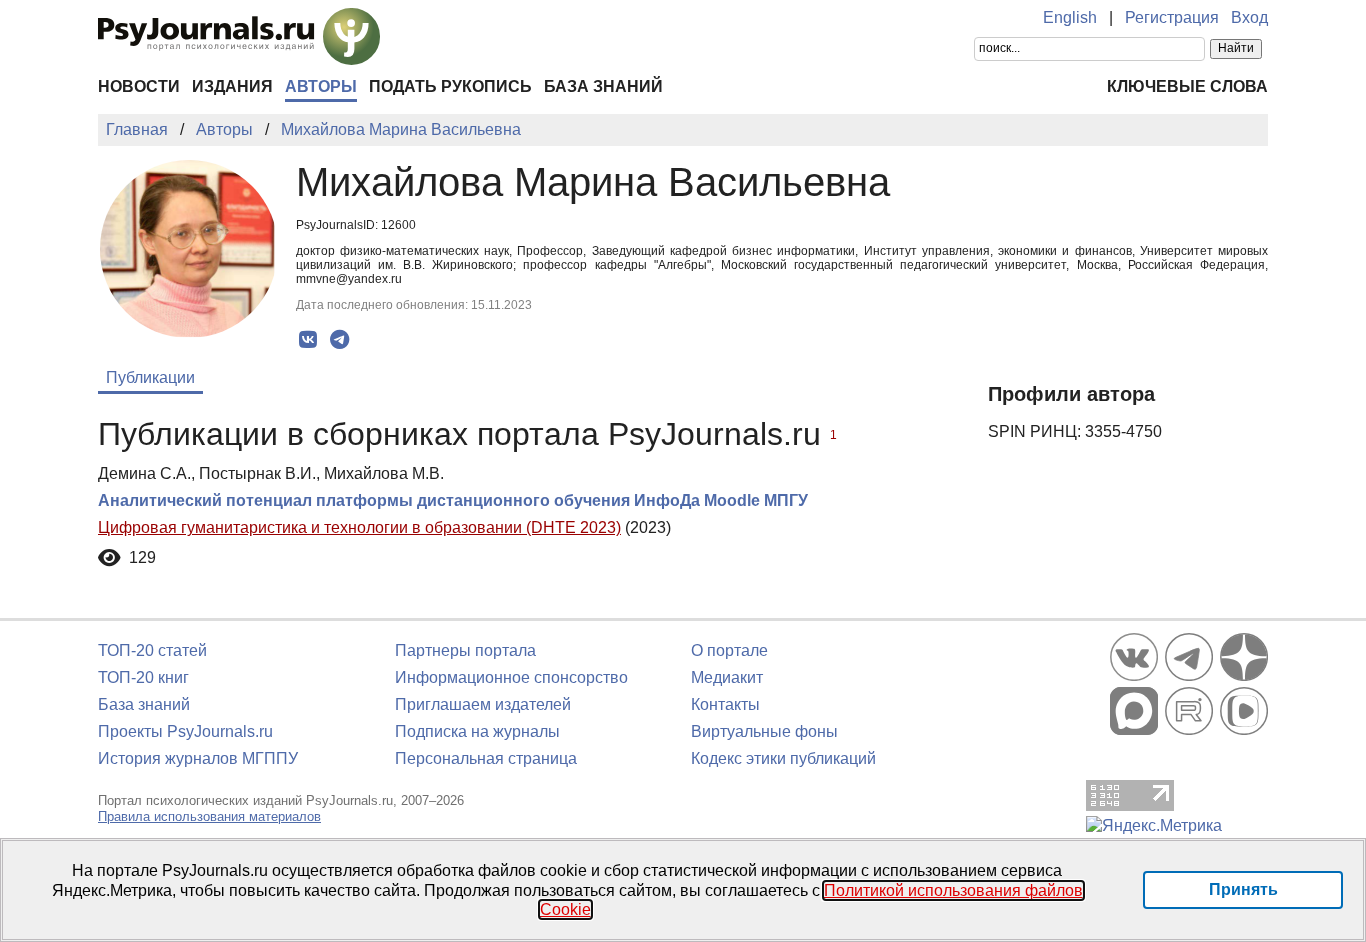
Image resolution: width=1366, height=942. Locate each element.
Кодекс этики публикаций (783, 758)
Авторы (321, 86)
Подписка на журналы (477, 731)
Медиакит (727, 677)
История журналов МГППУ (198, 758)
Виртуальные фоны (764, 731)
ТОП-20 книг (143, 677)
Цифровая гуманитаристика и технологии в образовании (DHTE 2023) (359, 527)
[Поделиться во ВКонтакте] (308, 340)
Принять (1243, 889)
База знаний (603, 86)
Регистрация (1172, 17)
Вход (1249, 17)
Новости (139, 86)
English (1070, 17)
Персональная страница (486, 758)
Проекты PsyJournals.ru (185, 731)
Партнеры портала (465, 650)
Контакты (725, 704)
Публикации (150, 377)
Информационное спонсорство (511, 677)
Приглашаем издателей (483, 704)
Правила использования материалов (209, 816)
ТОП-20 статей (152, 650)
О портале (729, 650)
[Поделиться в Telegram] (339, 340)
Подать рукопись (450, 86)
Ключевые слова (1187, 86)
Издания (232, 86)
